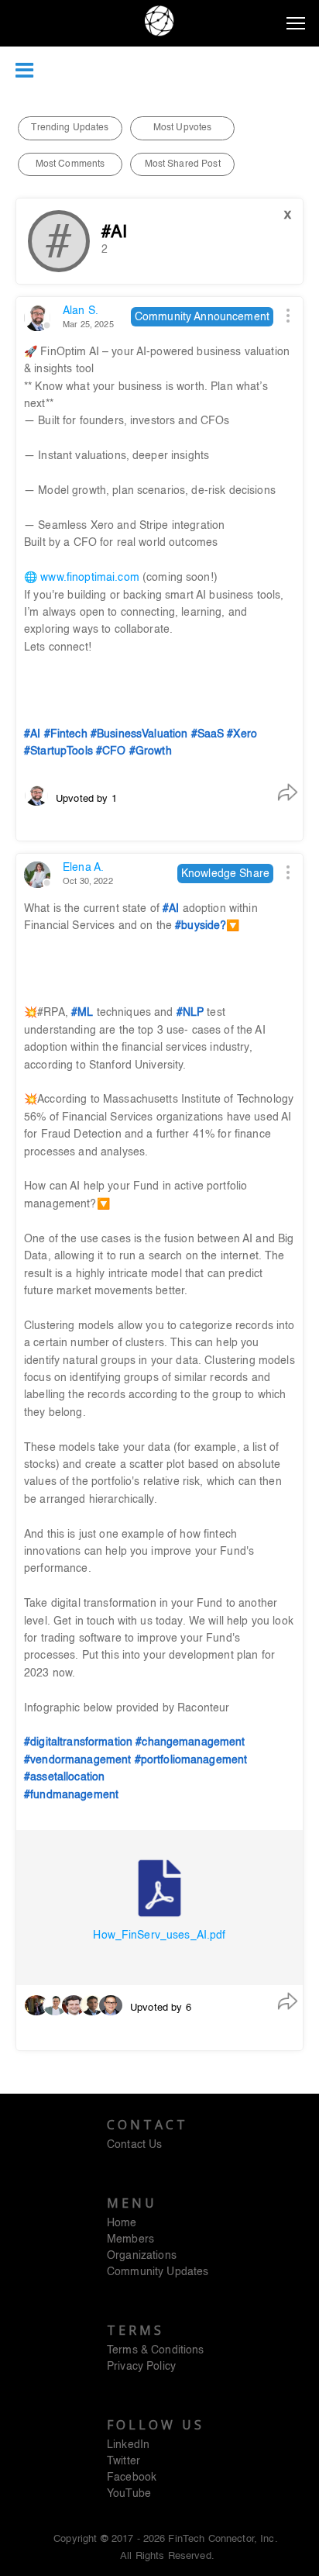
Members (130, 2239)
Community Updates (158, 2272)
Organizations (142, 2256)
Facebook (132, 2478)
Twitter (123, 2461)
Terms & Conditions (156, 2350)
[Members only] (159, 569)
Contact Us (134, 2145)
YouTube (129, 2494)
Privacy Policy (141, 2367)
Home (122, 2223)
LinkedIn (128, 2445)
